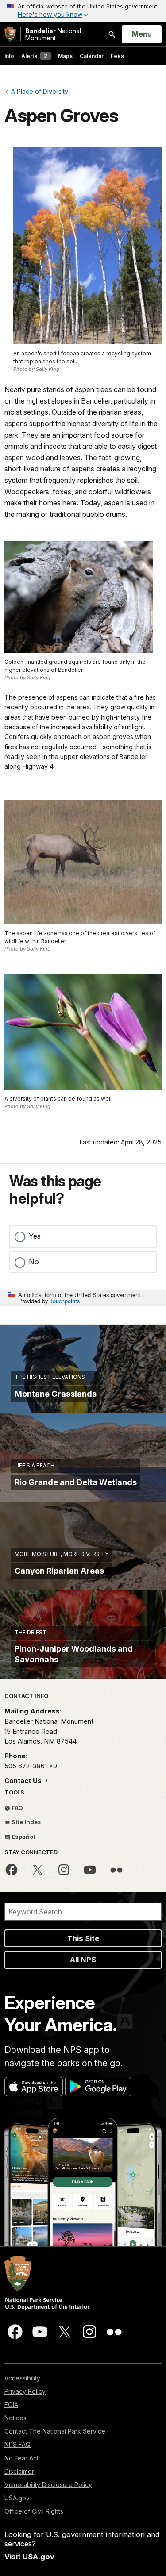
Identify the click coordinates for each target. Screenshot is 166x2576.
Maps (65, 56)
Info (9, 56)
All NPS (83, 1960)
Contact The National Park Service (55, 2431)
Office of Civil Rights (34, 2511)
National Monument (53, 34)
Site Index (26, 1822)
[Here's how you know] (83, 11)
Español (23, 1837)
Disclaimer (19, 2471)
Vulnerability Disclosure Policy (48, 2485)
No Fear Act (21, 2458)
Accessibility (22, 2378)
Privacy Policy (25, 2391)
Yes (35, 1236)
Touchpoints (65, 1301)
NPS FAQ (17, 2444)
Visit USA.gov (29, 2557)
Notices (15, 2418)
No (34, 1262)
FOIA (11, 2405)
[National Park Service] (10, 34)
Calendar (92, 56)
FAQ (17, 1808)
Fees (117, 56)
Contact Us (24, 1781)
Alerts (34, 56)
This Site (83, 1938)
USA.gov (17, 2498)
